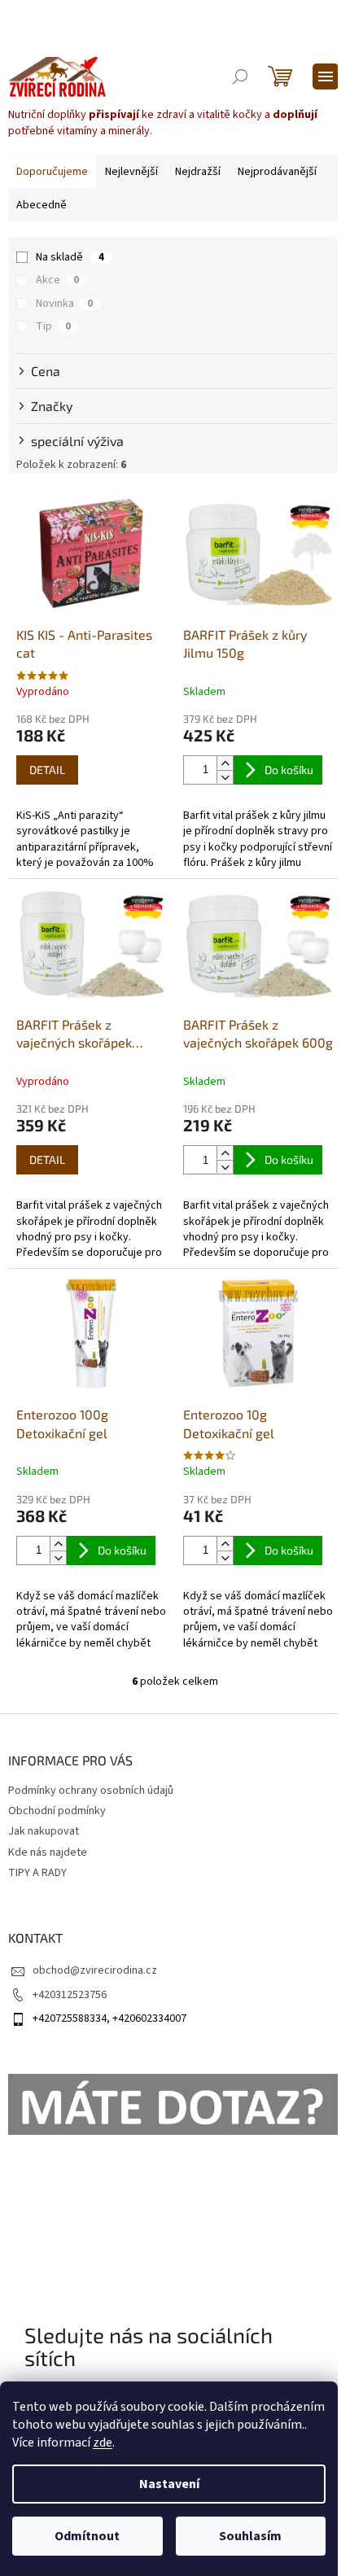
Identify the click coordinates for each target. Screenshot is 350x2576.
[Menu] (326, 77)
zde (103, 2443)
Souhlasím (250, 2536)
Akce (57, 280)
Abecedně (42, 205)
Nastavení (169, 2484)
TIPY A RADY (37, 1873)
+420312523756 (70, 1995)
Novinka (64, 304)
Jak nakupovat (44, 1831)
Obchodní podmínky (57, 1811)
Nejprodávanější (277, 172)
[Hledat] (240, 77)
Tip (53, 326)
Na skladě (70, 257)
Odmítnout (87, 2536)
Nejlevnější (131, 172)
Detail (47, 770)
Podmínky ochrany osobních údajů (91, 1791)
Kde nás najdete (48, 1852)
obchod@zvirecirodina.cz (95, 1970)
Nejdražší (198, 172)
